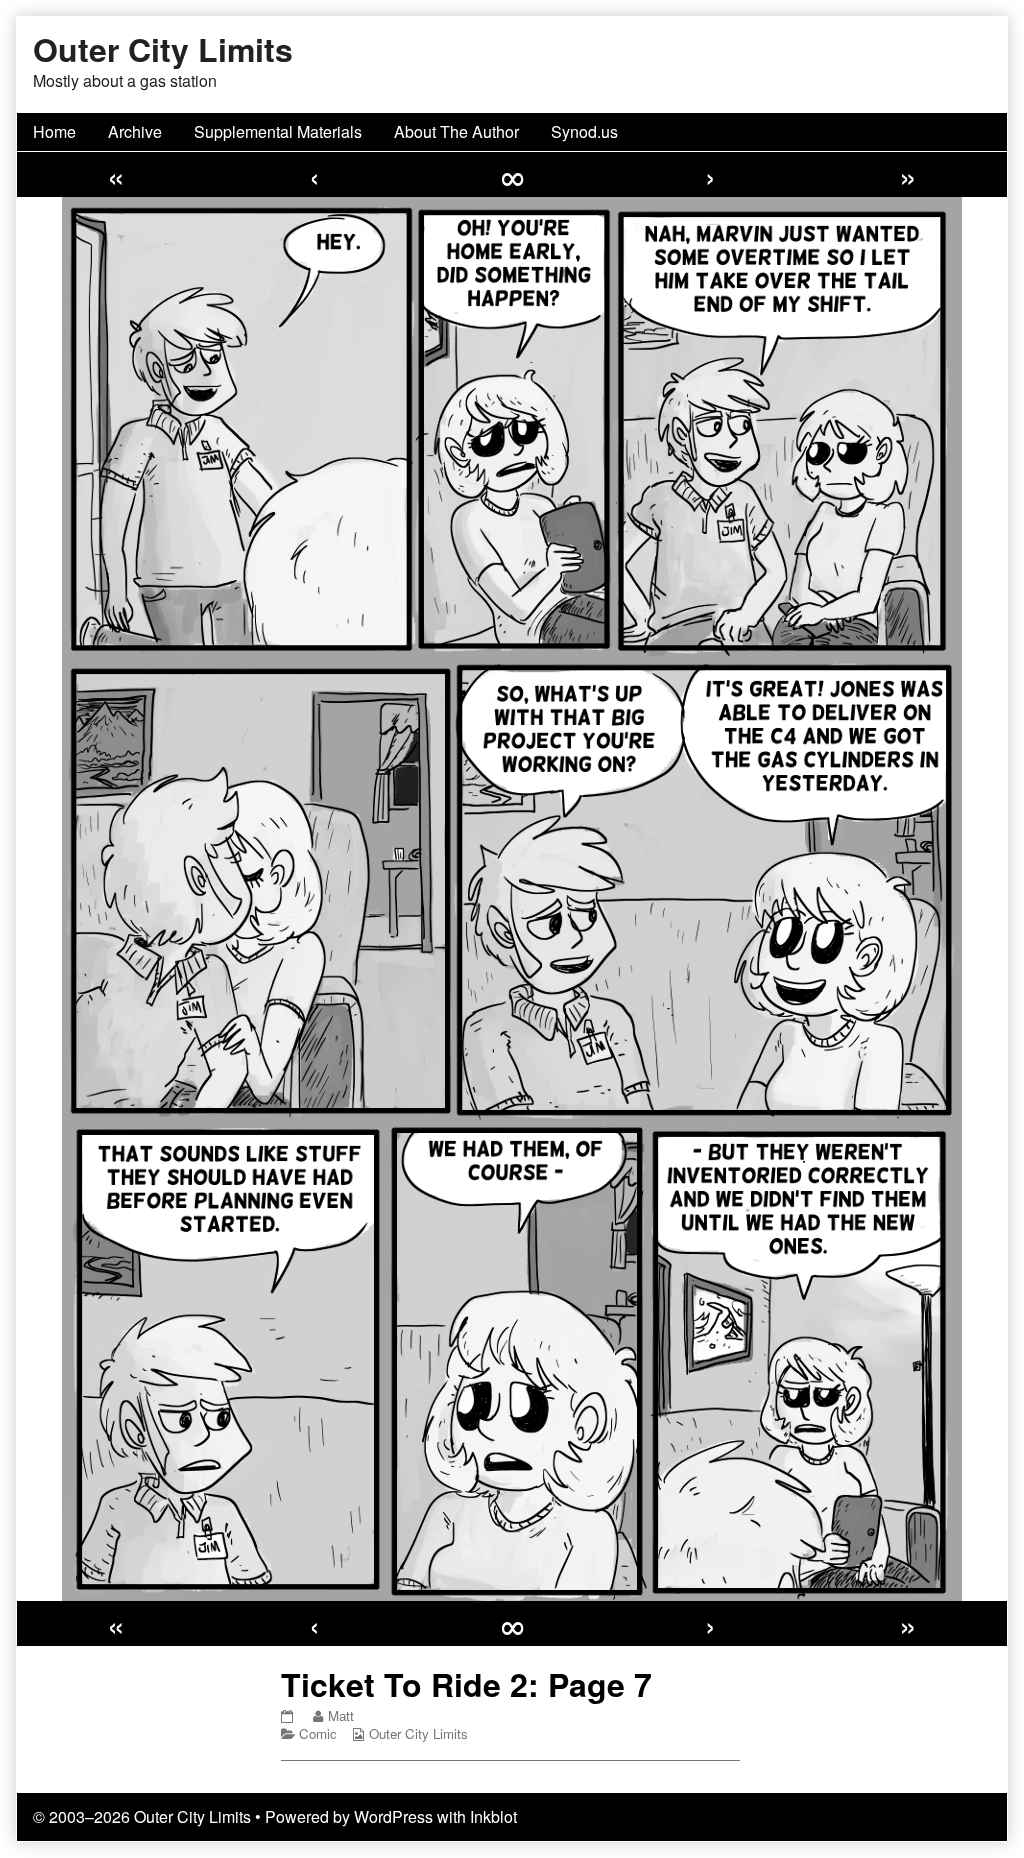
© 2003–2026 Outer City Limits (142, 1816)
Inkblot (493, 1816)
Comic (318, 1733)
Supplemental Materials (278, 131)
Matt (340, 1715)
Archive (135, 131)
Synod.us (584, 131)
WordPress (393, 1816)
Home (54, 131)
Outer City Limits (418, 1733)
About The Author (456, 131)
